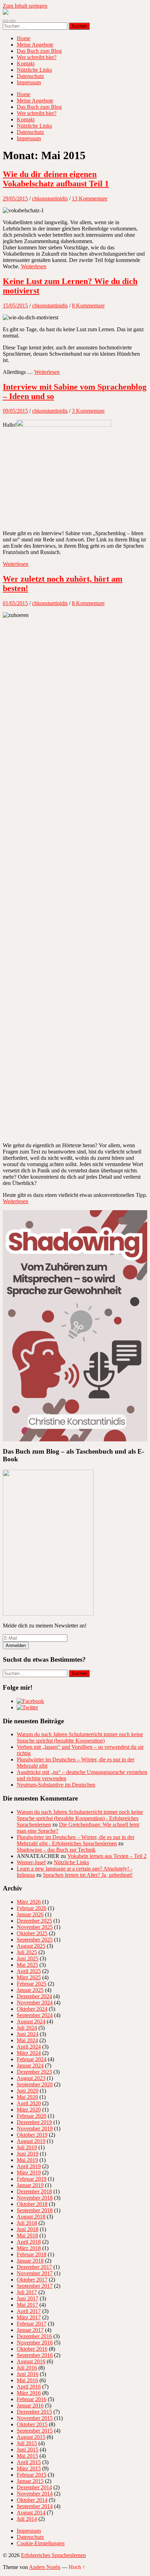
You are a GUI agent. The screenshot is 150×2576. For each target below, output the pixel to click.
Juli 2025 (27, 1952)
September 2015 (35, 2431)
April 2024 (29, 2047)
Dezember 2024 (34, 1996)
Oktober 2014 (32, 2500)
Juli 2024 (27, 2028)
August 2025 (31, 1946)
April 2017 (29, 2311)
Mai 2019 (27, 2160)
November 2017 (35, 2273)
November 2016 (35, 2343)
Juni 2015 (28, 2450)
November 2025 (35, 1927)
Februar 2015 (32, 2475)
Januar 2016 (30, 2405)
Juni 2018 (28, 2229)
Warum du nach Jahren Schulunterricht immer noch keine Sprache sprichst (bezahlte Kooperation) (80, 1737)
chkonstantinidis (50, 198)
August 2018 (31, 2217)
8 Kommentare (88, 306)
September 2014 (35, 2506)
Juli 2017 (27, 2292)
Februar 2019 (32, 2179)
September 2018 (35, 2210)
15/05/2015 (15, 306)
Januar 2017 (30, 2330)
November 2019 (35, 2128)
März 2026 (29, 1902)
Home (24, 38)
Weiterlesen (34, 266)
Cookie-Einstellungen (41, 2543)
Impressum (29, 82)
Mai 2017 (27, 2305)
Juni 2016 (28, 2374)
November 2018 (35, 2198)
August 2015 (31, 2437)
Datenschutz (30, 76)
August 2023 (31, 2078)
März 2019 (29, 2173)
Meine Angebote (35, 45)
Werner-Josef (31, 1862)
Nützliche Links (34, 70)
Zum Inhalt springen (25, 6)
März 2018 (29, 2248)
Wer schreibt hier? (37, 57)
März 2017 (29, 2317)
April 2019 (29, 2166)
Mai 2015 (27, 2456)
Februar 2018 (32, 2254)
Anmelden (16, 1645)
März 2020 (29, 2110)
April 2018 (29, 2242)
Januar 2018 (30, 2261)
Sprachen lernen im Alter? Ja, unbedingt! (88, 1875)
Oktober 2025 (32, 1933)
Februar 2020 (32, 2116)
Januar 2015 (30, 2481)
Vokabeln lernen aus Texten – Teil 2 (107, 1856)
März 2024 (29, 2053)
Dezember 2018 (34, 2191)
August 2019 (31, 2141)
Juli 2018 (27, 2223)
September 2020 (35, 2084)
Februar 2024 (32, 2059)
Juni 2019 (28, 2154)
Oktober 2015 (32, 2424)
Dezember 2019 (34, 2122)
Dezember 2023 (34, 2072)
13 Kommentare (90, 198)
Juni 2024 (28, 2034)
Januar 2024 (30, 2066)
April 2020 (29, 2103)
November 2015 (35, 2418)
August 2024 (31, 2021)
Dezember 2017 (34, 2267)
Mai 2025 (27, 1965)
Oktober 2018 (32, 2204)
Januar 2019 (30, 2185)
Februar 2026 (32, 1908)
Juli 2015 (27, 2443)
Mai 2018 (27, 2236)
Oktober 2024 (32, 2009)
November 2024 (35, 2003)
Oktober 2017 (32, 2280)
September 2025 (35, 1940)
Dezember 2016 (34, 2336)
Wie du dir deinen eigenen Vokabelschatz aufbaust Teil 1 (56, 179)
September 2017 (35, 2286)
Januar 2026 (30, 1914)
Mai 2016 (27, 2380)
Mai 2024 (27, 2040)
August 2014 (31, 2513)
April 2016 (29, 2387)
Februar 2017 (32, 2324)
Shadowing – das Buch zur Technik (56, 1850)
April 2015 (29, 2462)
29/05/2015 (15, 198)
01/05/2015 (15, 603)
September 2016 (35, 2355)
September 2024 (35, 2015)
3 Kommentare (88, 411)
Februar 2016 (32, 2399)
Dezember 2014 (34, 2487)
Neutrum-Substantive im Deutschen (56, 1785)
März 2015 (29, 2468)
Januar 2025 (30, 1990)
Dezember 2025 (34, 1921)
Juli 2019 (27, 2147)
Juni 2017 (28, 2298)
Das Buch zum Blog (39, 51)
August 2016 (31, 2361)
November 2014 (35, 2494)
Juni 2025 (28, 1958)
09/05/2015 (15, 411)
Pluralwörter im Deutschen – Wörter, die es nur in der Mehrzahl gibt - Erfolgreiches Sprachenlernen (76, 1840)
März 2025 (29, 1977)
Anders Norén (45, 2567)
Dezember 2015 (34, 2412)
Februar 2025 (32, 1984)
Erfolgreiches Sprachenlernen (53, 2555)
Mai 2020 (27, 2097)
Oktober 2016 (32, 2349)
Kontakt (26, 63)
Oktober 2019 (32, 2135)
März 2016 (29, 2393)
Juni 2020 (28, 2091)
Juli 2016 (27, 2368)
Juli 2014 (27, 2519)
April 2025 (29, 1971)
